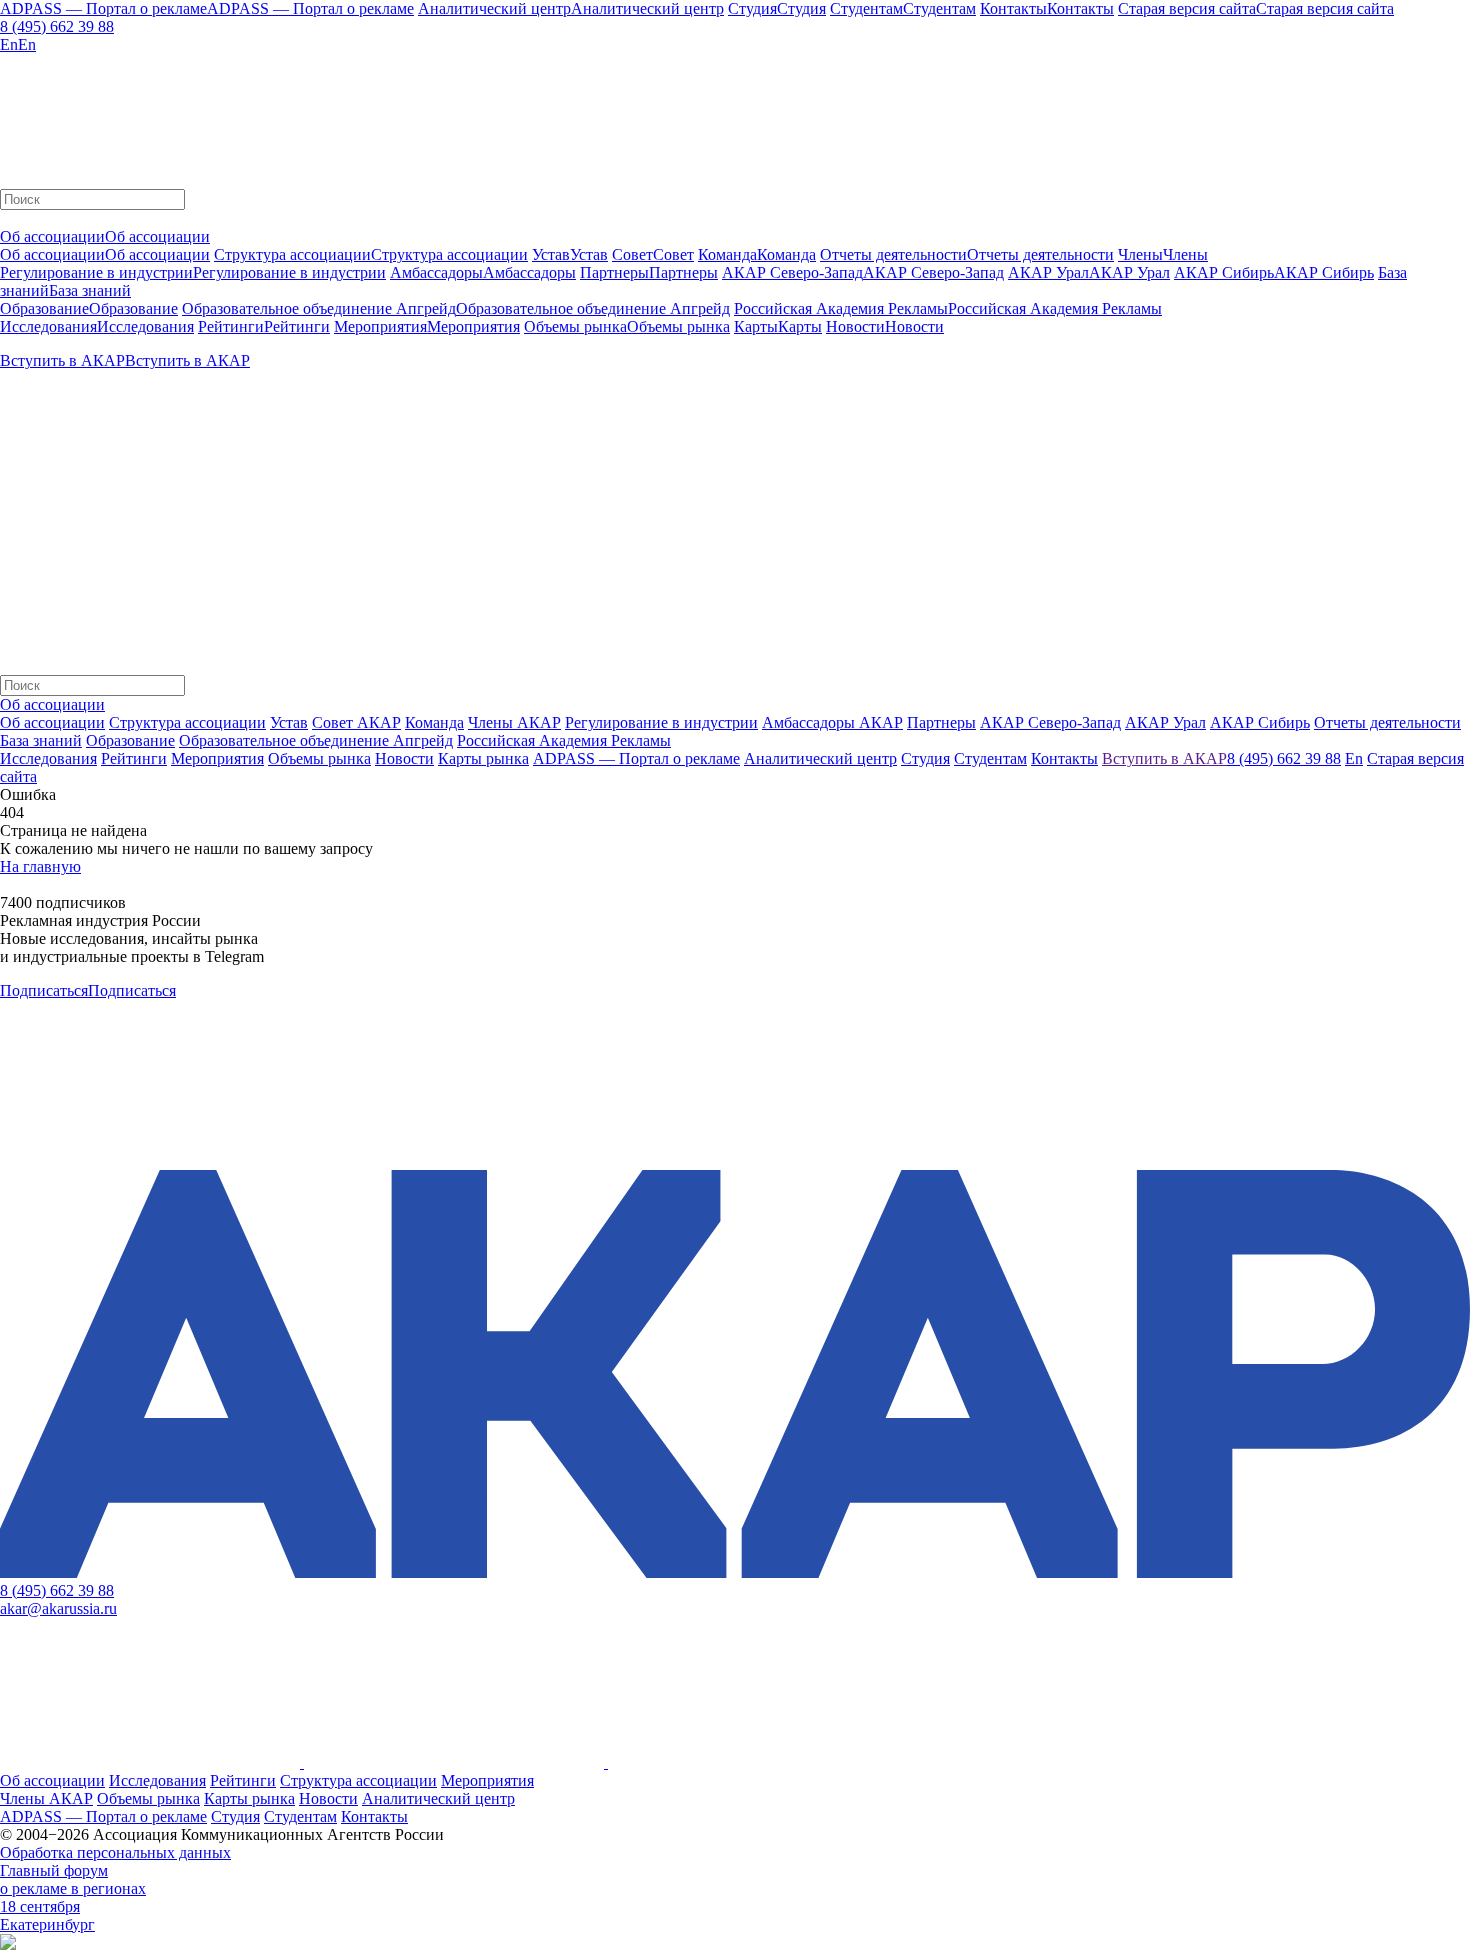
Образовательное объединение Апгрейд (316, 740)
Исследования (157, 1780)
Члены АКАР (514, 722)
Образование (130, 740)
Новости (328, 1798)
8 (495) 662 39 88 (57, 26)
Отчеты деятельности (1387, 722)
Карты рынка (249, 1798)
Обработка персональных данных (115, 1852)
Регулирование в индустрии (661, 722)
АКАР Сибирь (1260, 722)
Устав (289, 722)
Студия (235, 1816)
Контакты (374, 1816)
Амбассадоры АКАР (832, 722)
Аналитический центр (438, 1798)
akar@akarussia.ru (58, 1608)
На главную (40, 866)
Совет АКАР (356, 722)
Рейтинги (243, 1780)
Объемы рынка (148, 1798)
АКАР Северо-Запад (1050, 722)
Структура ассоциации (187, 722)
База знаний (41, 740)
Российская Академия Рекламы (564, 740)
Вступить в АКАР (1164, 758)
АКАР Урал (1165, 722)
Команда (434, 722)
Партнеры (941, 722)
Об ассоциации (52, 722)
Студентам (300, 1816)
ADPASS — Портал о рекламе (103, 1816)
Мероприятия (487, 1780)
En (1354, 758)
